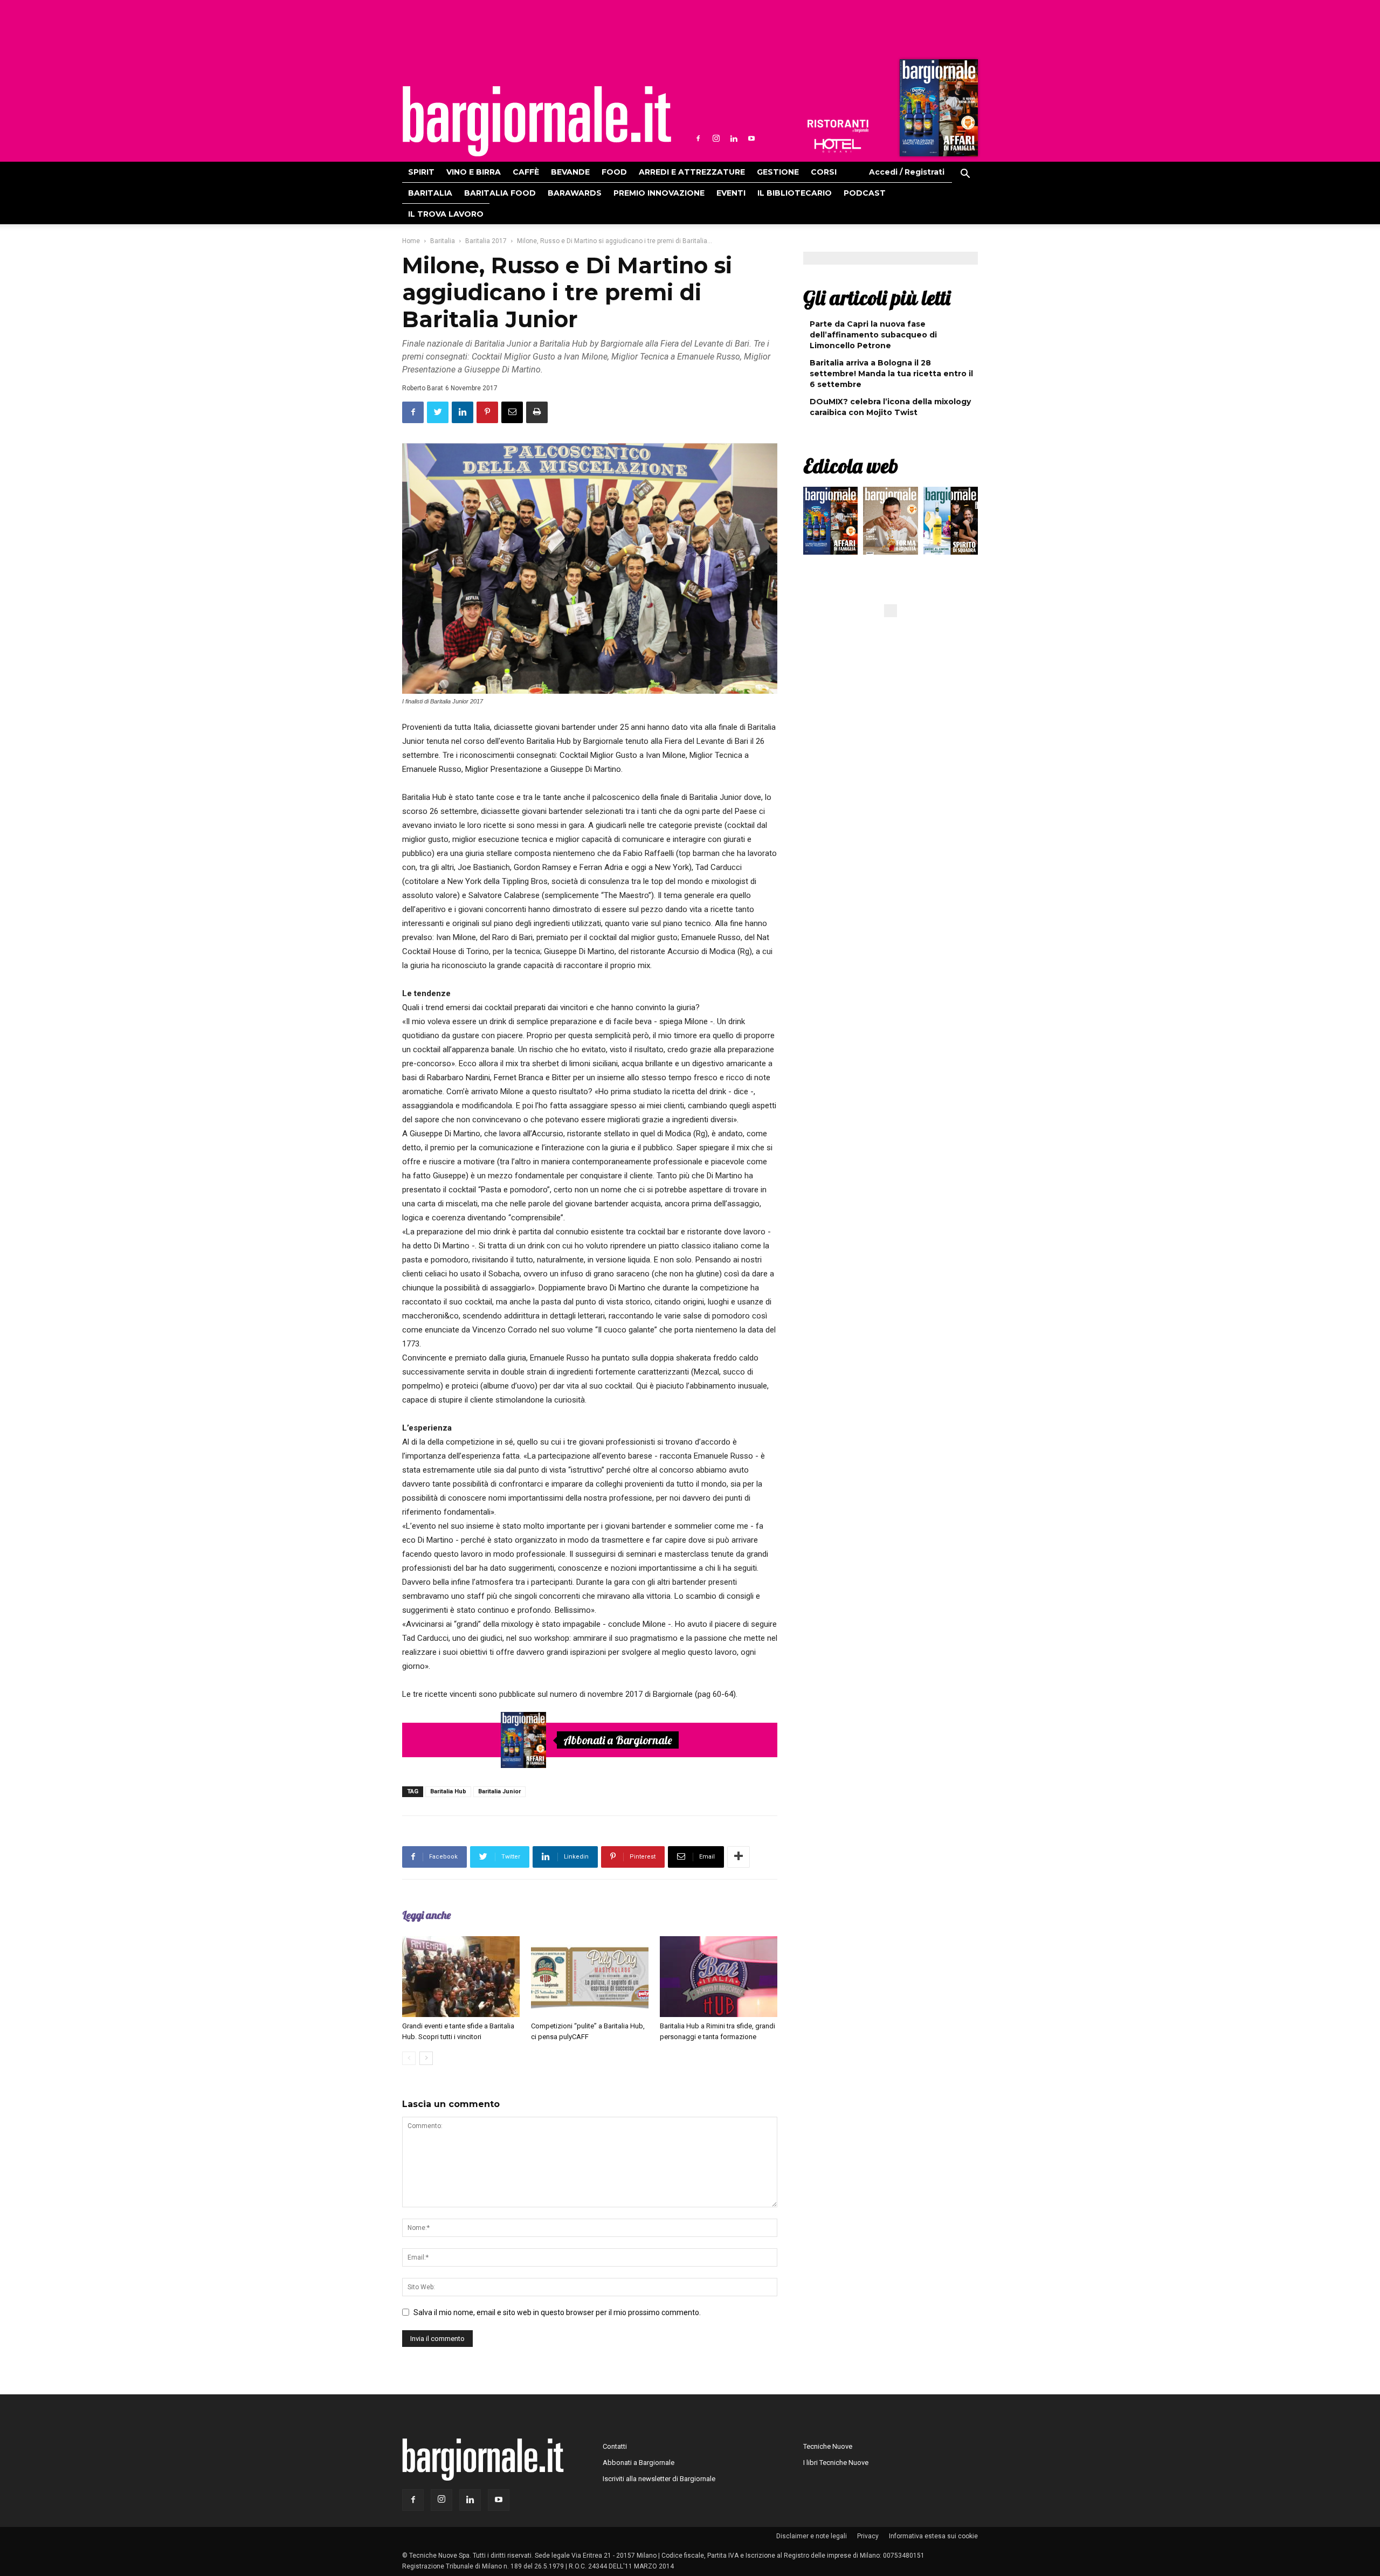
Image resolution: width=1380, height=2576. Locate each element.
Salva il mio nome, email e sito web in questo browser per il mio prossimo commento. (557, 2312)
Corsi (824, 172)
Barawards (575, 193)
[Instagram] (716, 139)
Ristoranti (838, 126)
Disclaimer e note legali (812, 2536)
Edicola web (851, 466)
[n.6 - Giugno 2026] (890, 523)
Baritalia (430, 193)
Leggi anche (426, 1915)
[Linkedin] (734, 139)
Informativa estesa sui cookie (933, 2536)
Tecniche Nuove (828, 2446)
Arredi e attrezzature (692, 172)
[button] (965, 175)
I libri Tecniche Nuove (836, 2463)
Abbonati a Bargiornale (618, 1740)
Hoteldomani (838, 146)
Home (411, 241)
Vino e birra (474, 172)
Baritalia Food (500, 193)
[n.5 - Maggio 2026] (951, 523)
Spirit (421, 172)
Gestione (778, 172)
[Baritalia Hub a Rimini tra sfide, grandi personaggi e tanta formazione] (719, 1977)
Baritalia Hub (448, 1791)
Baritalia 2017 (486, 241)
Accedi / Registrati (907, 172)
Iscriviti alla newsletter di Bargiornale (659, 2479)
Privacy (868, 2536)
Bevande (570, 172)
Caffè (526, 172)
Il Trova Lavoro (446, 214)
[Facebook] (698, 139)
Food (614, 172)
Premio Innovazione (659, 193)
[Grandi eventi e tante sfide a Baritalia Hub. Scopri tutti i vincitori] (461, 1977)
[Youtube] (751, 139)
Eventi (731, 193)
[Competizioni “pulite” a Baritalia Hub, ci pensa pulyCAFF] (590, 1977)
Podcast (865, 193)
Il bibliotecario (795, 193)
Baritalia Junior (499, 1791)
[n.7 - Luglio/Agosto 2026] (937, 111)
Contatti (615, 2446)
